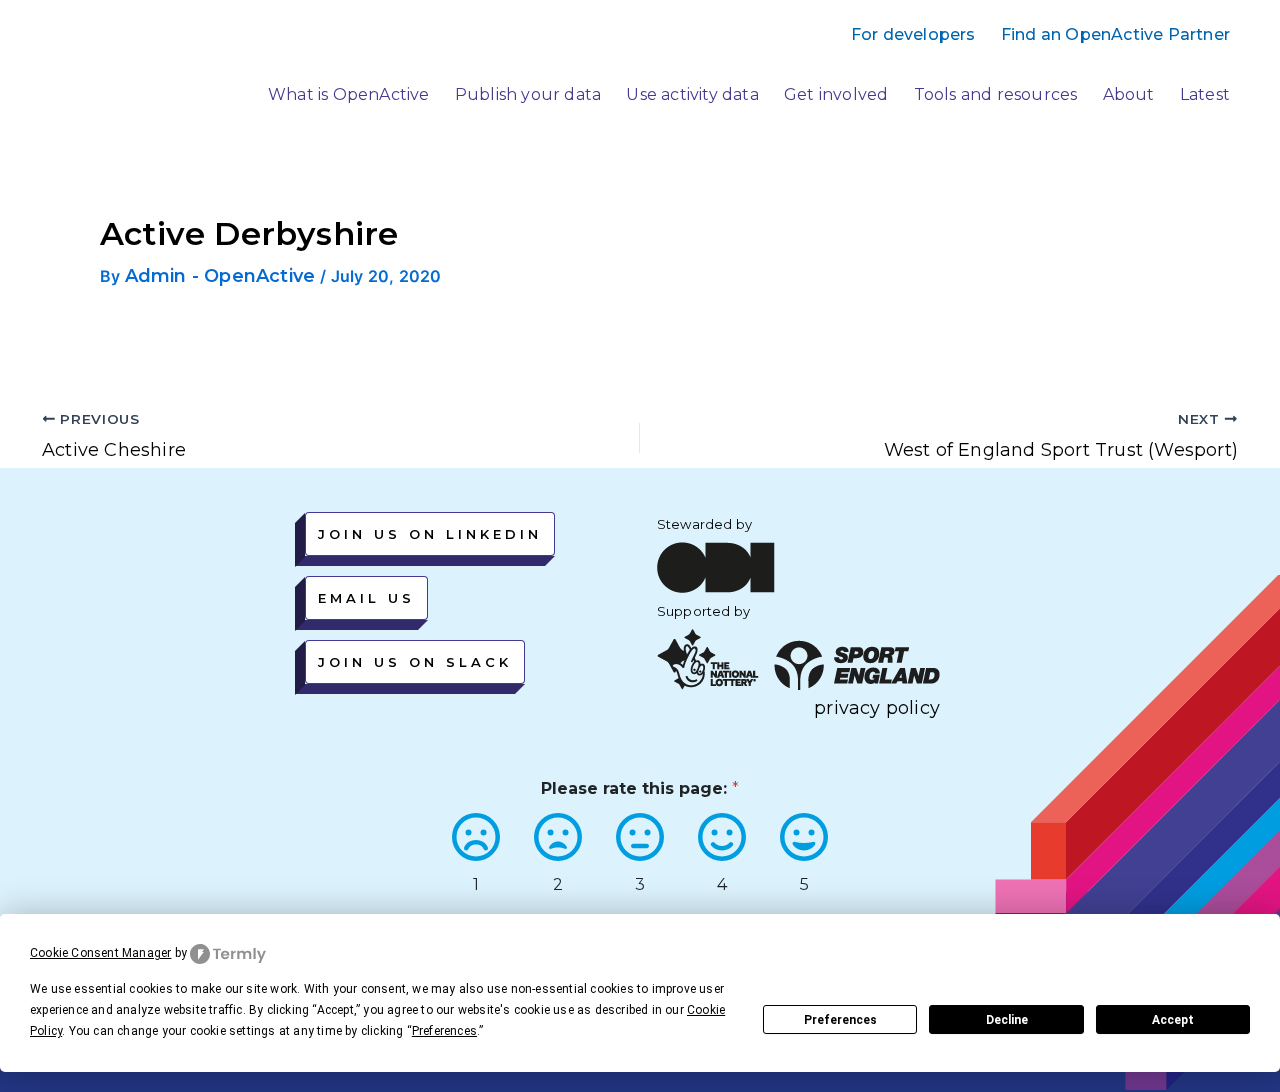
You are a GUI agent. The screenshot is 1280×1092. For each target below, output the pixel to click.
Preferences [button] (444, 1031)
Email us (366, 598)
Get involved (836, 94)
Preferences (840, 1020)
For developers (913, 34)
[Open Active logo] (112, 77)
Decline (1007, 1020)
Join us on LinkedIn (430, 534)
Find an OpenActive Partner (1115, 34)
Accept (1173, 1020)
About (1129, 94)
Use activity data (692, 94)
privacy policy (877, 708)
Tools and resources (996, 94)
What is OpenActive (349, 94)
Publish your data (528, 94)
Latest (1205, 94)
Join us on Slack (415, 662)
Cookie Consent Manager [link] (100, 953)
